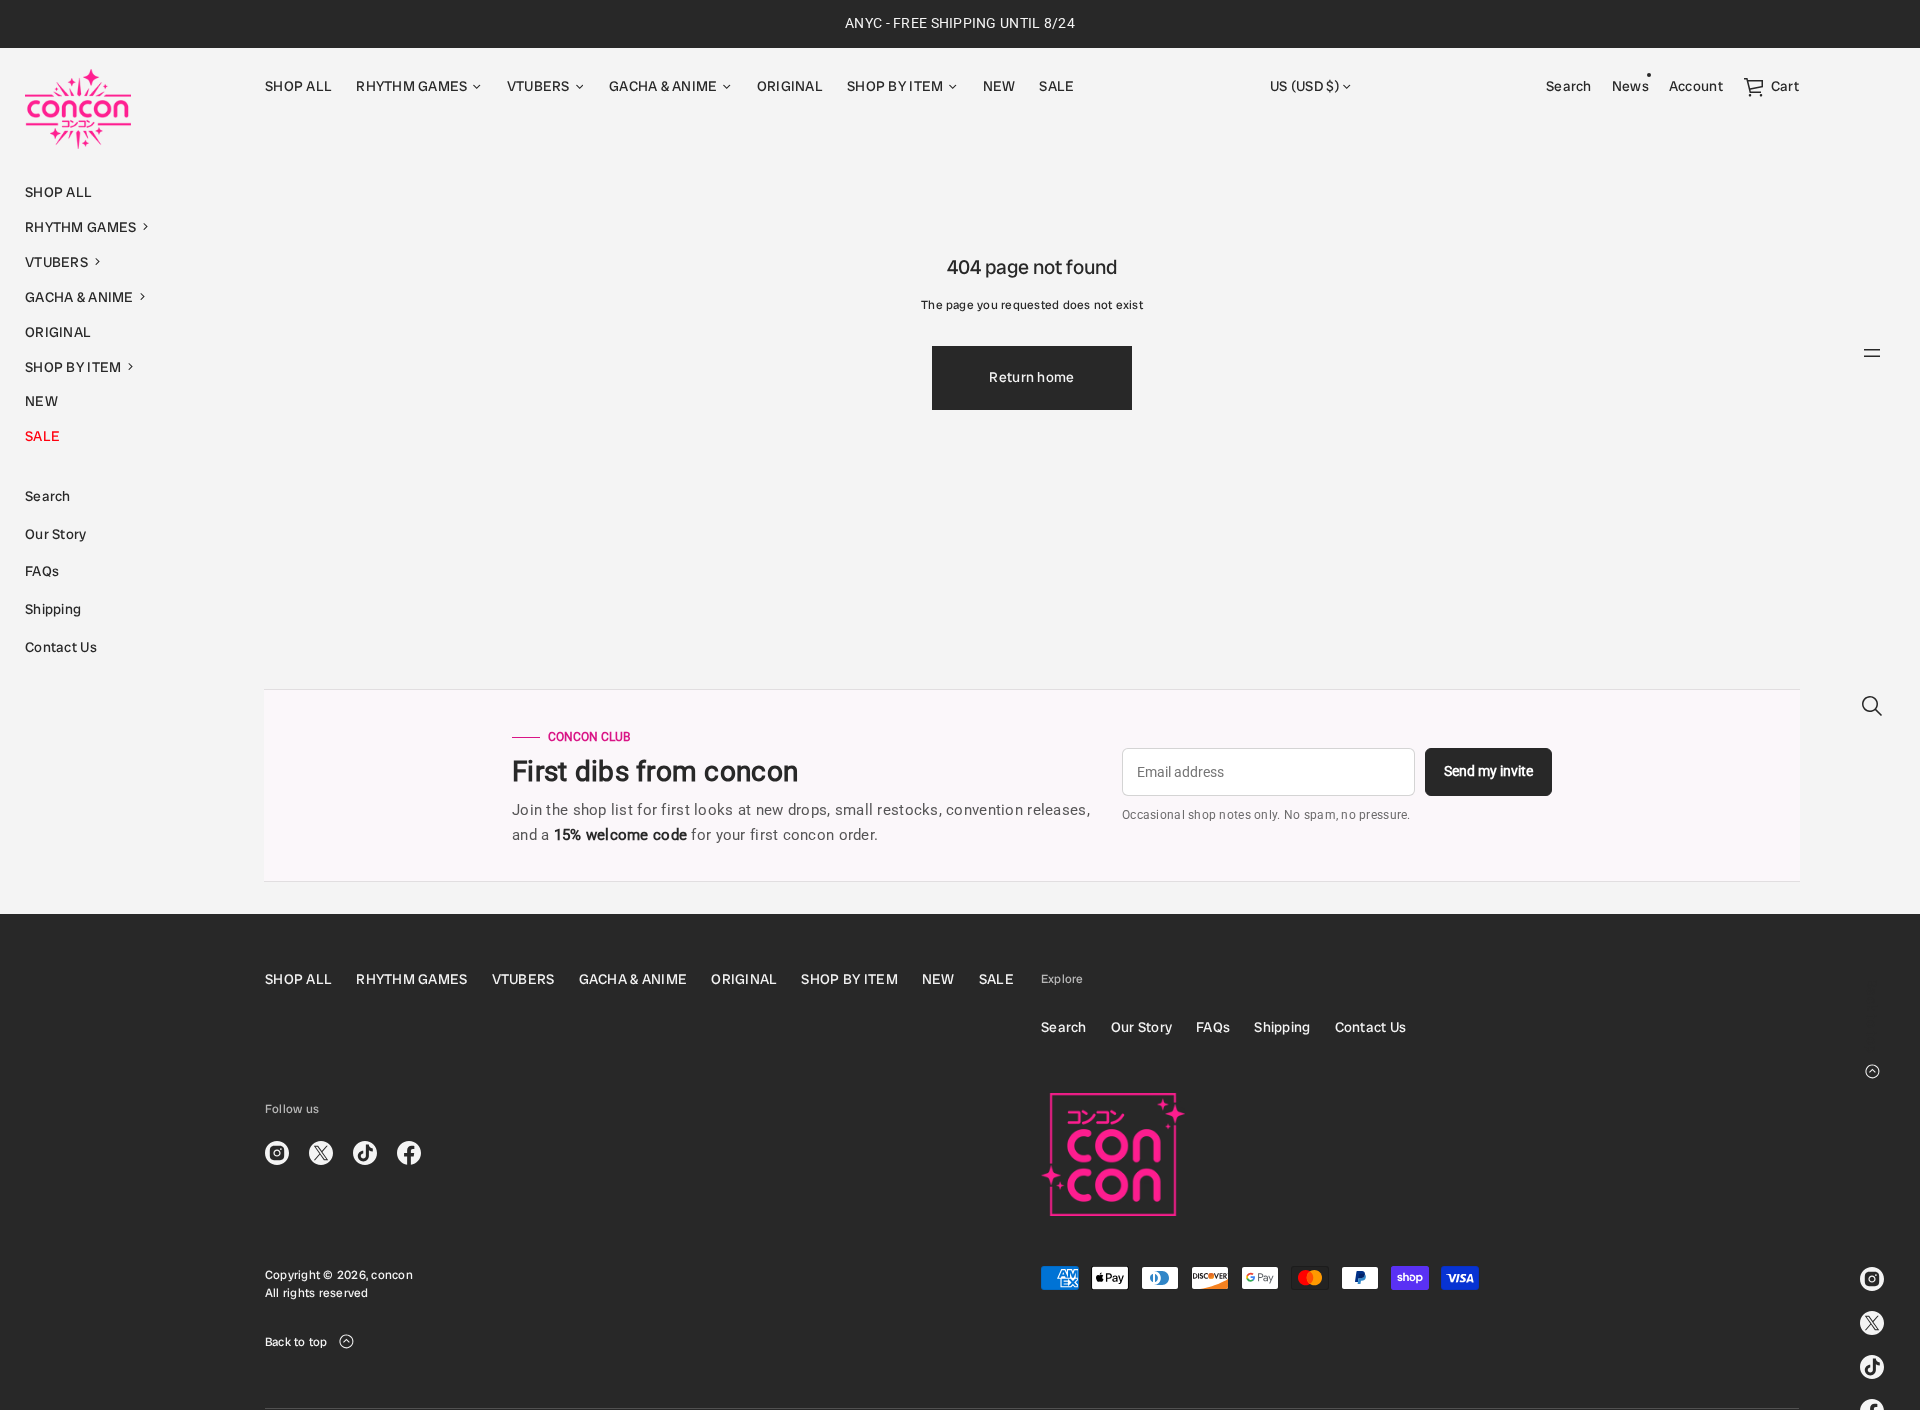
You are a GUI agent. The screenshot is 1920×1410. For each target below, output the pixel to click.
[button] (120, 227)
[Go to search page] (1872, 706)
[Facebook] (409, 1153)
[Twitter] (1872, 1323)
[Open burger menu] (1872, 353)
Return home (1031, 377)
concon (391, 1275)
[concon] (78, 109)
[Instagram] (1872, 1279)
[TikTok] (1872, 1367)
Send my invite (1488, 771)
